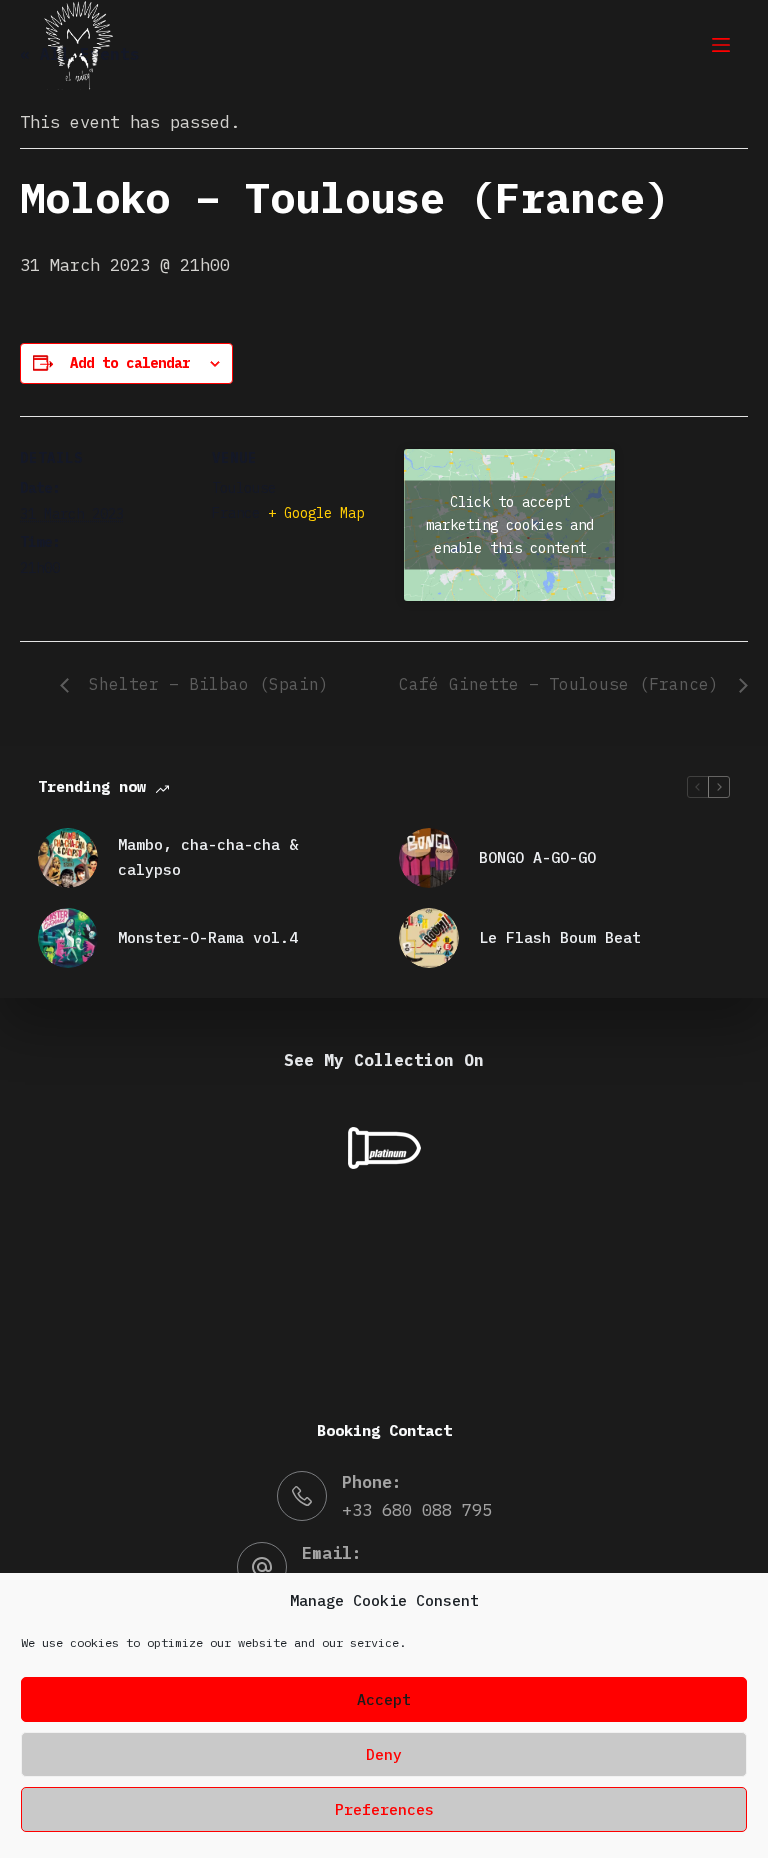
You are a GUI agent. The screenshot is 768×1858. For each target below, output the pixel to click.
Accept (384, 1699)
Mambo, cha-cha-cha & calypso (208, 857)
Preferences (384, 1809)
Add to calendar (130, 363)
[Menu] (721, 45)
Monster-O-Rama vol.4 (208, 937)
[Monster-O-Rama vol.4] (68, 938)
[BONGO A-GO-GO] (429, 858)
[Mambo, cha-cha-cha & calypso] (68, 858)
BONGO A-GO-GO (537, 857)
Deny (384, 1754)
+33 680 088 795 (417, 1510)
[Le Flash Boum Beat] (429, 938)
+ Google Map (316, 513)
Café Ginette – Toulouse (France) (564, 684)
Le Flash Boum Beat (560, 937)
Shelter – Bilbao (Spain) (204, 684)
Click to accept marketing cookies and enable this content (510, 524)
